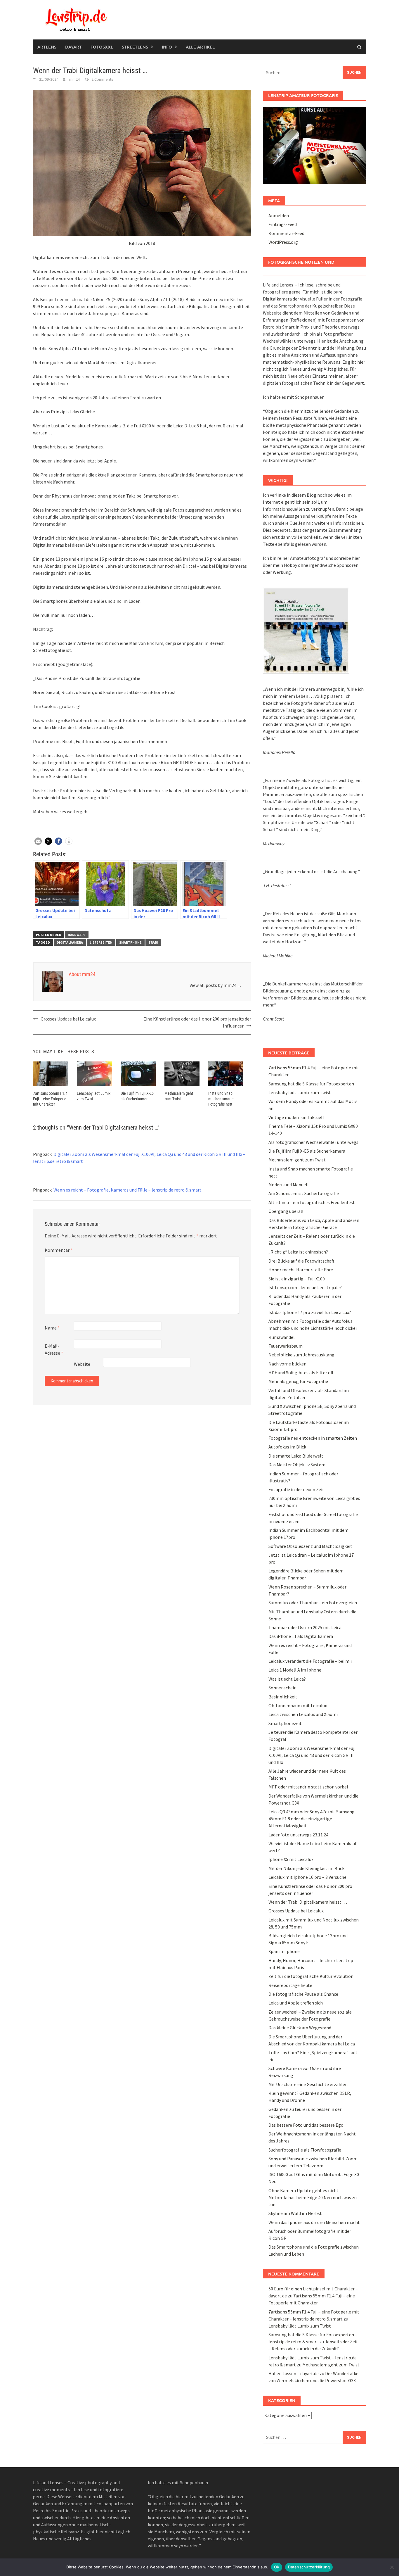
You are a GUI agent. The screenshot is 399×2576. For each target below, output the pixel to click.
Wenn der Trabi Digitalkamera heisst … (308, 1902)
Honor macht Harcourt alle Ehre (301, 1270)
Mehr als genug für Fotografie (298, 1381)
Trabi (153, 942)
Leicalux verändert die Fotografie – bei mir (310, 1661)
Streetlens (135, 47)
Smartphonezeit (285, 1723)
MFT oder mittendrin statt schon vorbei (308, 1787)
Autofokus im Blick (287, 1447)
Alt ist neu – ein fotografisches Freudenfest (312, 1202)
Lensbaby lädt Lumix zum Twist (300, 1092)
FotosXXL (102, 47)
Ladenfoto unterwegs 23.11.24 (298, 1835)
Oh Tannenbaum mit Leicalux (298, 1705)
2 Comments (102, 79)
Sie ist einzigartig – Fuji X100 (297, 1279)
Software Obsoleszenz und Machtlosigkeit (310, 1546)
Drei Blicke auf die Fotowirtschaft (301, 1261)
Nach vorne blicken (287, 1364)
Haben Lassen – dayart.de (294, 2373)
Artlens (47, 47)
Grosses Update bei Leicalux (68, 1019)
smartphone (130, 942)
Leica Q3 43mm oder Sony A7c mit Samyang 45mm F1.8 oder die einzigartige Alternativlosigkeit (312, 1819)
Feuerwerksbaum (286, 1346)
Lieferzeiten (101, 942)
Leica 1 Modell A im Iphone (295, 1670)
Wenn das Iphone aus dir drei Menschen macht (314, 2222)
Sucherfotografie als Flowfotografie (305, 2150)
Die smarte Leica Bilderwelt (296, 1456)
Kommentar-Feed (286, 233)
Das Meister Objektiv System (297, 1465)
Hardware (77, 935)
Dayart (73, 47)
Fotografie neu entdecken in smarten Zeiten (313, 1438)
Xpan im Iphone (284, 1951)
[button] (38, 841)
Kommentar (59, 1250)
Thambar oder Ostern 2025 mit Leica (305, 1627)
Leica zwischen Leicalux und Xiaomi (303, 1714)
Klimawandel (282, 1337)
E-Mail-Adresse (54, 1349)
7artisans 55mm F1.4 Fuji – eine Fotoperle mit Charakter (50, 1099)
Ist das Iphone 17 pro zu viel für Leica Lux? (310, 1312)
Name (52, 1328)
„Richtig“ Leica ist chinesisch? (298, 1252)
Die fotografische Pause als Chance (303, 1994)
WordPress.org (283, 242)
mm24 (74, 79)
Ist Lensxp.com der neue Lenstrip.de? (305, 1287)
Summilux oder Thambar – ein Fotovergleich (313, 1603)
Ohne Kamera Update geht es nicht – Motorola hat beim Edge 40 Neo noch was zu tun (313, 2197)
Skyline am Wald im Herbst (295, 2213)
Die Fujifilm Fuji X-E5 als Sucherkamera (307, 1151)
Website (82, 1364)
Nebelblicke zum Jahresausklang (301, 1355)
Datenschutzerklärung (309, 2567)
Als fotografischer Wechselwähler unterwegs (313, 1142)
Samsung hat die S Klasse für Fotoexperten (311, 1084)
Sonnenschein (282, 1688)
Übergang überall (286, 1211)
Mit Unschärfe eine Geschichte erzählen (308, 2084)
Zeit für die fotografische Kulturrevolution (311, 1976)
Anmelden (279, 215)
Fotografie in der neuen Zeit (296, 1489)
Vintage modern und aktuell (296, 1117)
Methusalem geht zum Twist (297, 1160)
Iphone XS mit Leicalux (291, 1859)
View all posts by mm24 (216, 985)
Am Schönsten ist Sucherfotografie (304, 1193)
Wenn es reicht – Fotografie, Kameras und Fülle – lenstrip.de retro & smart (127, 1190)
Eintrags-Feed (283, 224)
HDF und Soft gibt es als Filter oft (301, 1372)
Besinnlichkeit (283, 1697)
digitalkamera (70, 942)
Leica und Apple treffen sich (296, 2003)
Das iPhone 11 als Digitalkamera (301, 1636)
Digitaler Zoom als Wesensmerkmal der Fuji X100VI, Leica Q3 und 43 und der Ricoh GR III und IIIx (312, 1755)
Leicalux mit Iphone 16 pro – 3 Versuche (307, 1877)
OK (277, 2567)
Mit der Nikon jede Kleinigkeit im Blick (306, 1868)
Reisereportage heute (290, 1985)
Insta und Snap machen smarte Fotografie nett (221, 1099)
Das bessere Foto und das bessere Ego (306, 2125)
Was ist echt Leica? (287, 1679)
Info (167, 47)
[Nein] (392, 2567)
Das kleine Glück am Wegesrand (300, 2028)
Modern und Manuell (289, 1185)
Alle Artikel (200, 47)
